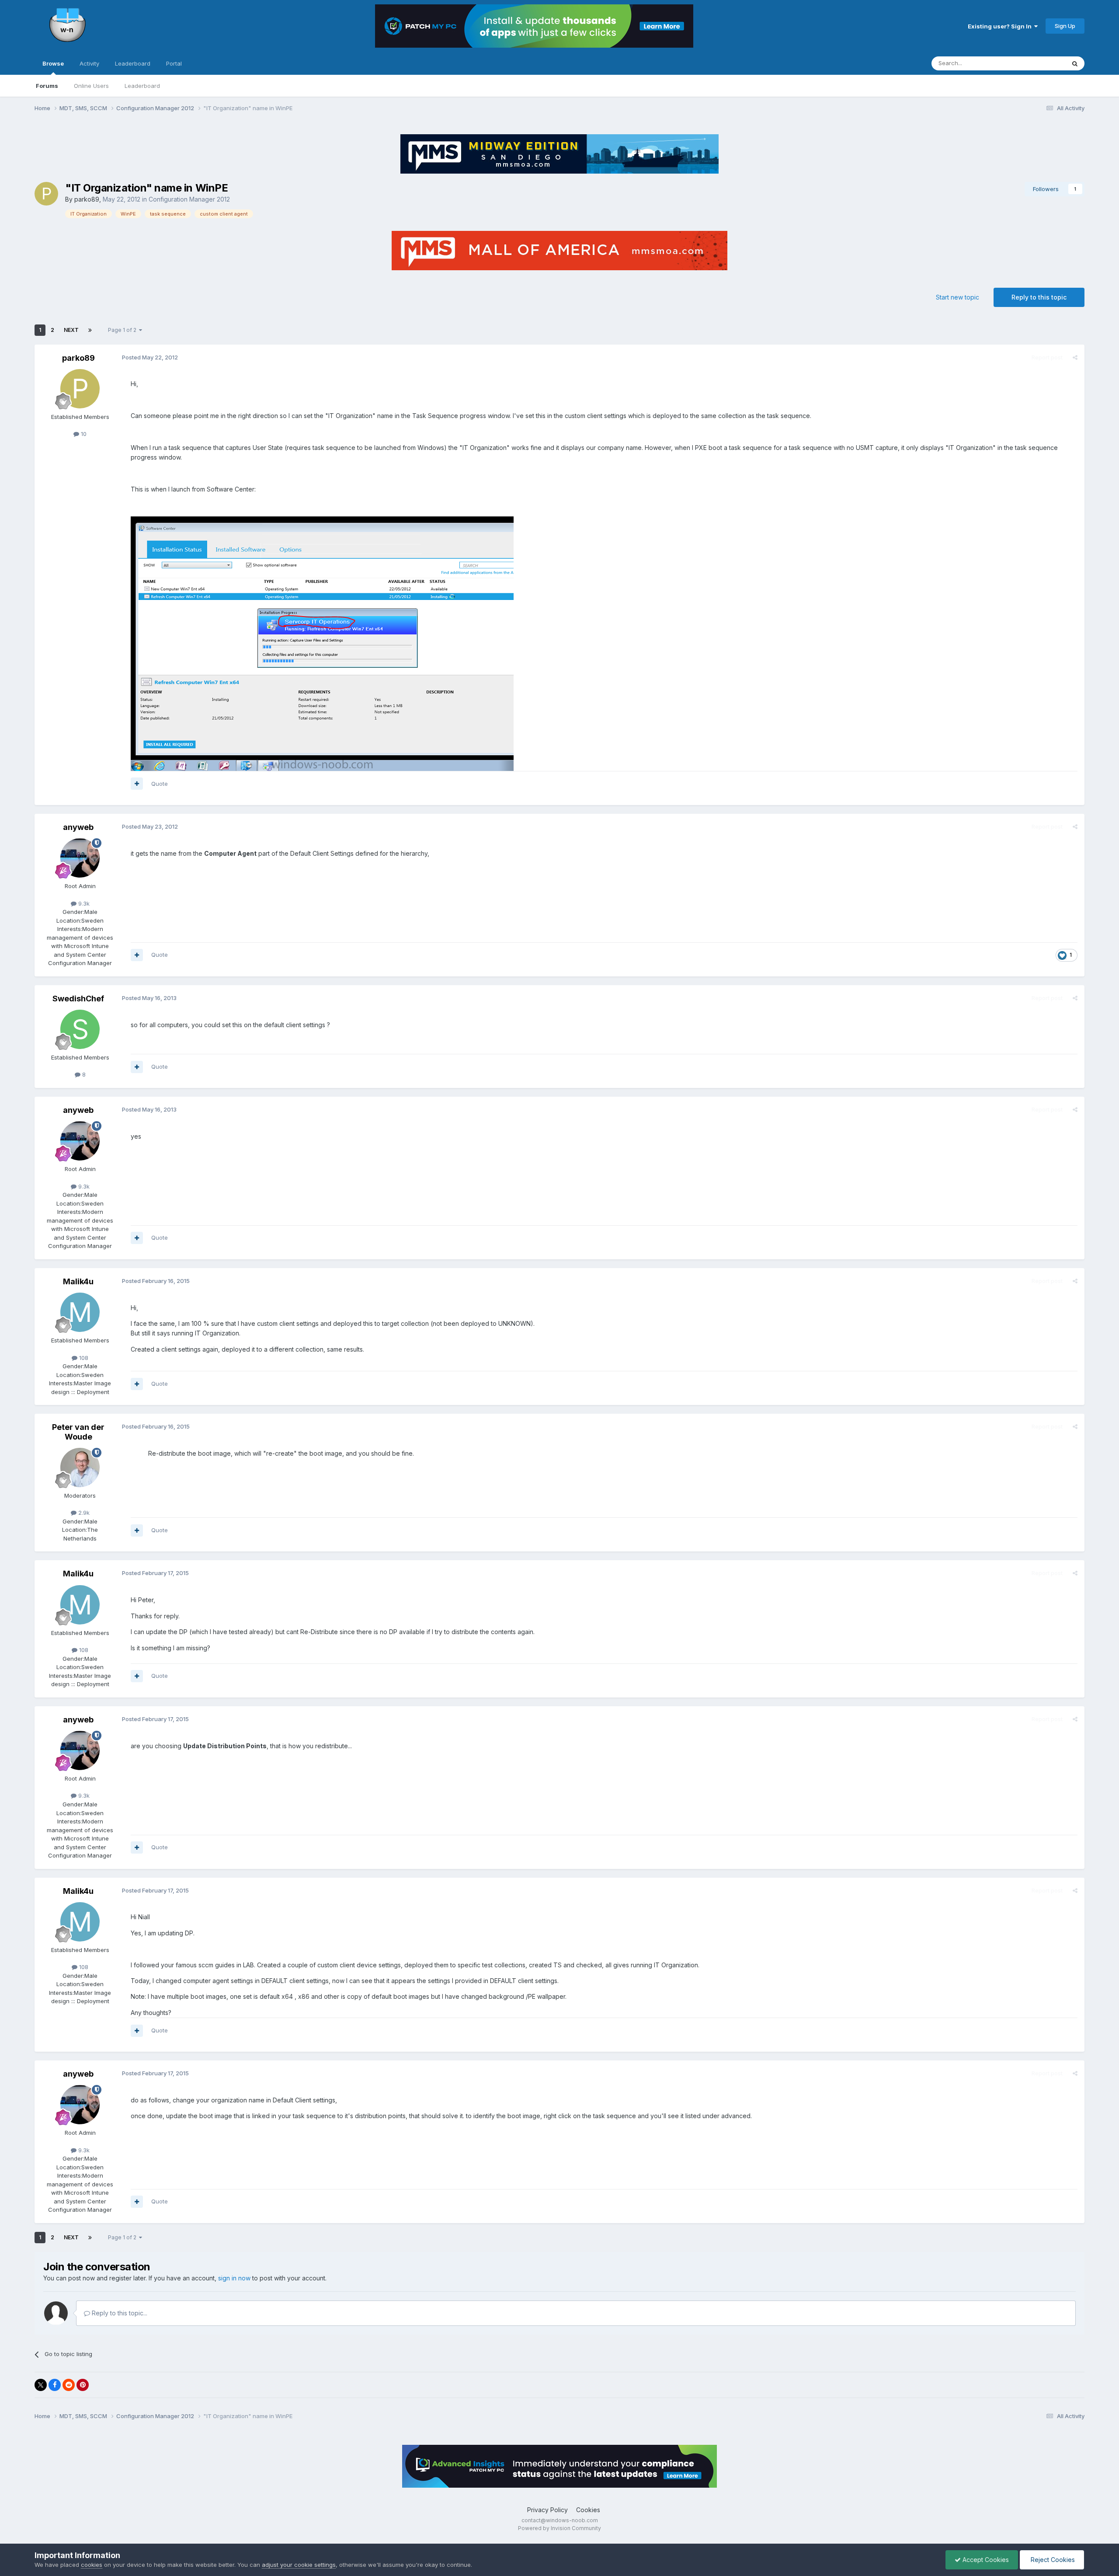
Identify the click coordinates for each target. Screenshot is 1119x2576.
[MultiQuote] (137, 784)
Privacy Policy (547, 2510)
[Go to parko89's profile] (46, 194)
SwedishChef (78, 999)
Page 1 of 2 (123, 330)
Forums (47, 86)
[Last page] (90, 330)
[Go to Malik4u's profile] (80, 1312)
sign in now (234, 2278)
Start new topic (957, 297)
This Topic (1040, 63)
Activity (89, 63)
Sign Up (1065, 26)
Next (71, 330)
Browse (53, 63)
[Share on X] (41, 2385)
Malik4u (78, 1281)
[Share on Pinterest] (83, 2385)
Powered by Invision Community (559, 2528)
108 (83, 1358)
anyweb (78, 827)
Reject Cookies (1052, 2560)
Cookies (588, 2510)
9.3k (83, 903)
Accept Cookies (985, 2560)
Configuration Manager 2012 (189, 199)
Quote (160, 784)
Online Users (91, 86)
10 (83, 434)
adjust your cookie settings (299, 2565)
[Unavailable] (322, 643)
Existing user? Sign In (1001, 26)
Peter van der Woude (78, 1432)
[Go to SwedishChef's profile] (80, 1029)
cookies (92, 2565)
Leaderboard (142, 86)
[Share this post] (1075, 357)
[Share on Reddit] (69, 2385)
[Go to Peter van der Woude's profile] (80, 1468)
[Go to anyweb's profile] (80, 858)
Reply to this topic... (119, 2313)
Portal (174, 63)
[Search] (1075, 63)
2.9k (83, 1513)
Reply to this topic (1039, 297)
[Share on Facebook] (55, 2385)
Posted (150, 357)
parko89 (87, 199)
